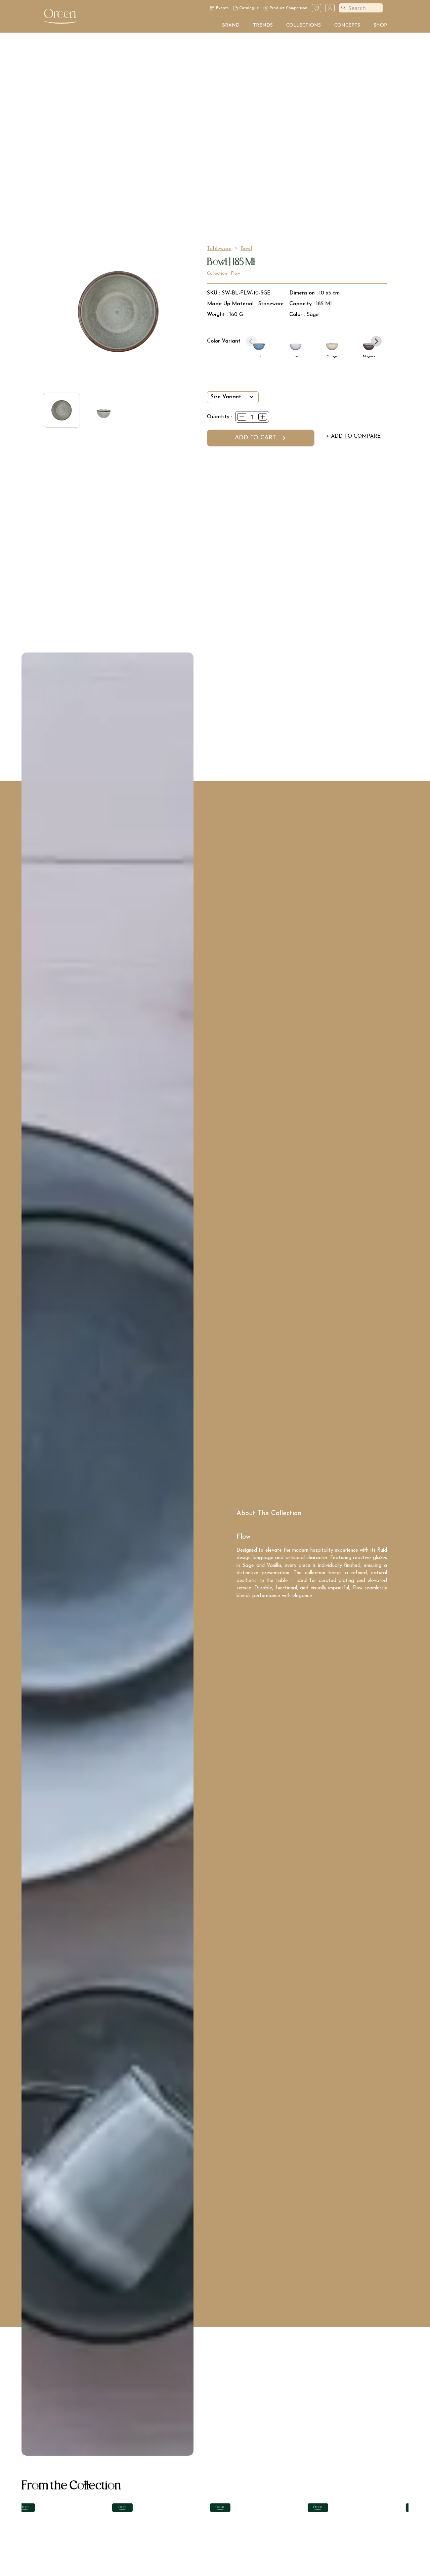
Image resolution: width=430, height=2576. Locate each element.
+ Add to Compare (353, 436)
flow (235, 273)
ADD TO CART (255, 438)
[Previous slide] (251, 341)
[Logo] (60, 16)
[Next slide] (376, 341)
